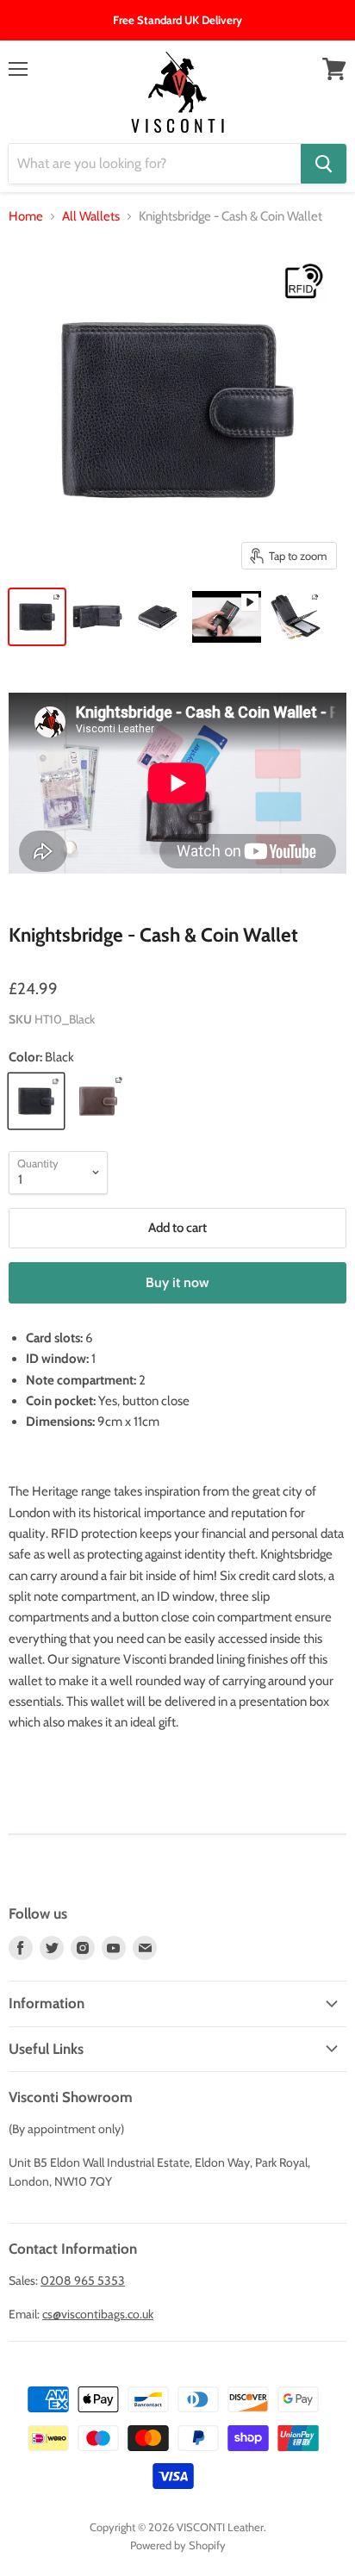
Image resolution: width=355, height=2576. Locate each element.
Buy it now (177, 1282)
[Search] (324, 164)
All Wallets (91, 217)
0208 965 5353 (83, 2280)
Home (26, 217)
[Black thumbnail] (37, 617)
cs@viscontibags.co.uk (98, 2314)
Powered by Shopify (178, 2545)
